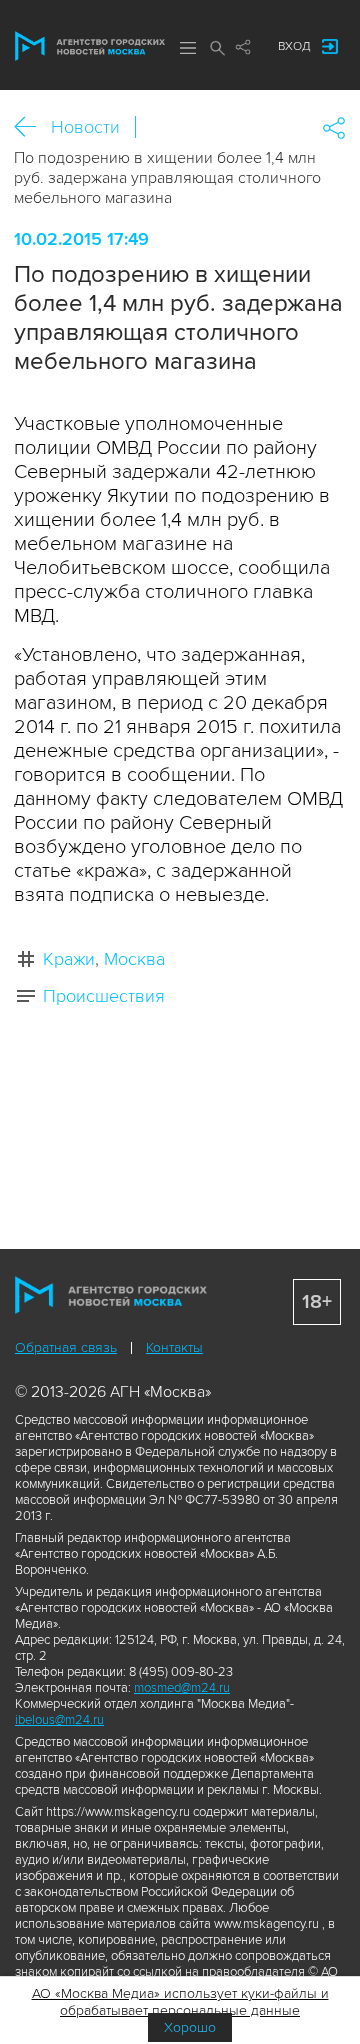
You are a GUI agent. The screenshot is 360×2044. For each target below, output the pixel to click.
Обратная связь (66, 1347)
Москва (134, 959)
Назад (32, 127)
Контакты (174, 1347)
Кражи (69, 959)
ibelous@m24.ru (59, 1720)
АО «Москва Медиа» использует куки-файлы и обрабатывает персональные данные (180, 2002)
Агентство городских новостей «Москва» (90, 46)
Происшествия (104, 996)
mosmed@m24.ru (182, 1688)
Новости (85, 127)
